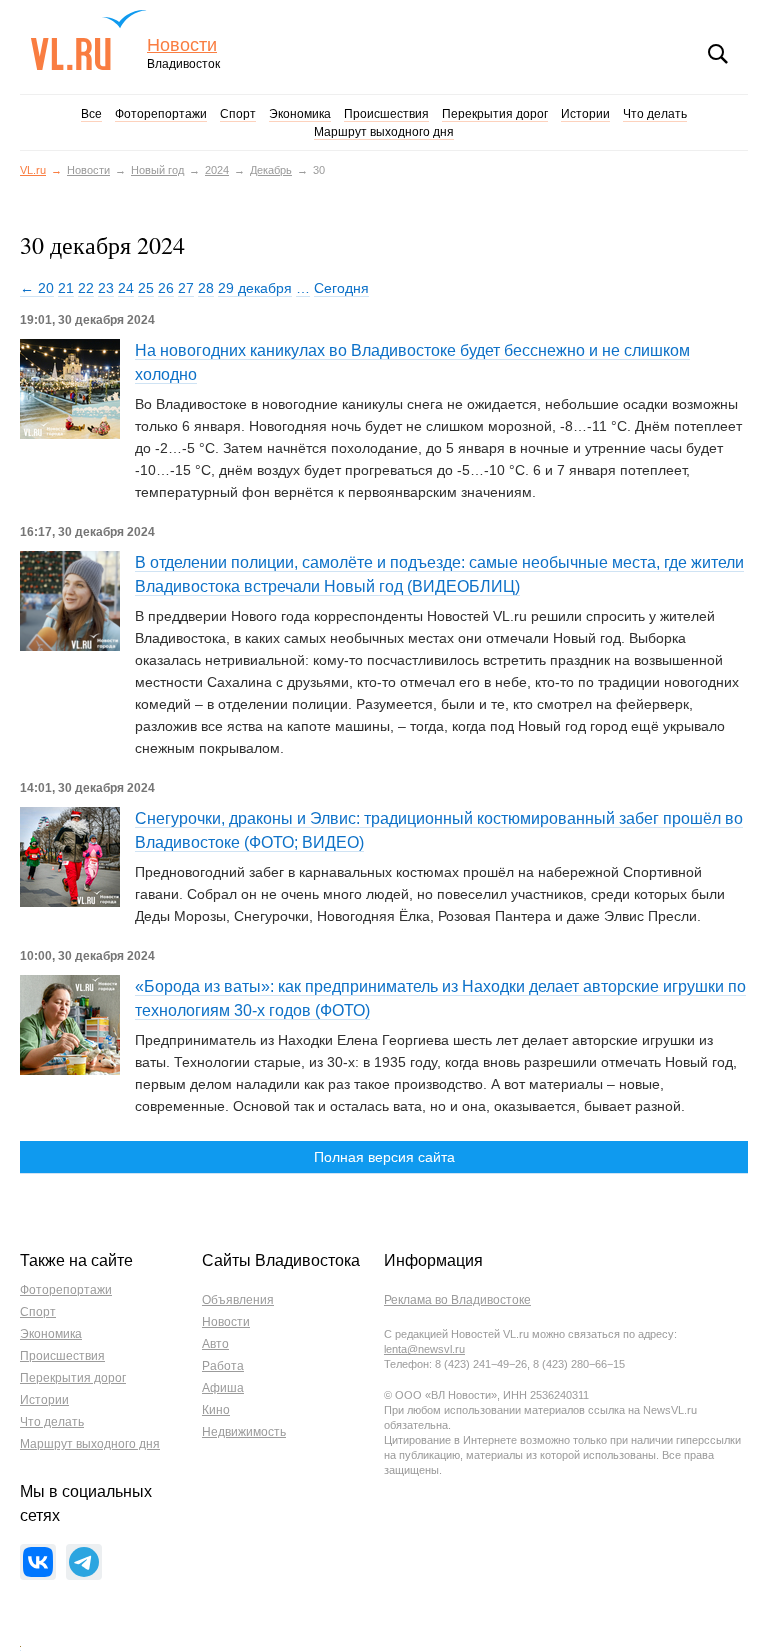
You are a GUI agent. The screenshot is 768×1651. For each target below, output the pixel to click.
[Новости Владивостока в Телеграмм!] (84, 1562)
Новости (182, 45)
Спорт (238, 114)
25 (146, 288)
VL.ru (88, 40)
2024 (217, 170)
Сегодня (341, 288)
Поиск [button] (718, 54)
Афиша (223, 1388)
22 (86, 288)
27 (186, 288)
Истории (585, 114)
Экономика (300, 114)
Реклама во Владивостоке (457, 1300)
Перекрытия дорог (495, 114)
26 (166, 288)
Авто (215, 1344)
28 (206, 288)
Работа (223, 1366)
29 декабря (255, 288)
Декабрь (271, 170)
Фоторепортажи (161, 114)
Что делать (655, 114)
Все (91, 114)
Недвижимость (244, 1432)
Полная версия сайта (384, 1157)
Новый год (157, 170)
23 (106, 288)
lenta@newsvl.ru (424, 1349)
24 (126, 288)
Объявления (238, 1300)
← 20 (37, 288)
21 (66, 288)
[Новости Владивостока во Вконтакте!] (38, 1562)
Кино (216, 1410)
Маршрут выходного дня (384, 132)
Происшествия (386, 114)
